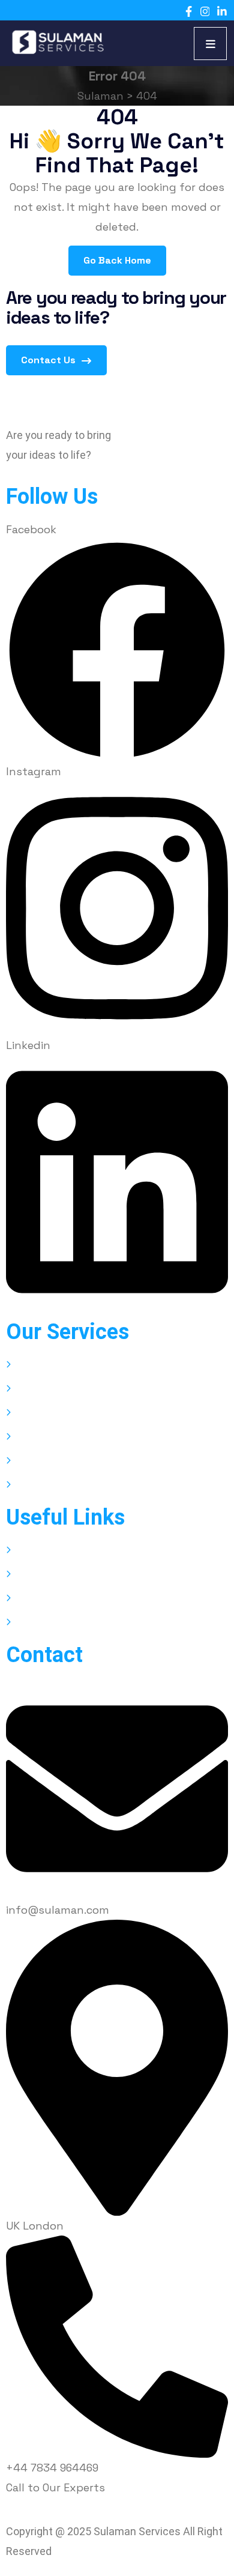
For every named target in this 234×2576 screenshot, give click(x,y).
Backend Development (68, 1413)
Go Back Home (117, 260)
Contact (36, 1623)
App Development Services (77, 1389)
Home (31, 1551)
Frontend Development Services (89, 1461)
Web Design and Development (84, 1365)
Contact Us (49, 360)
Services (36, 1599)
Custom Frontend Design (72, 1485)
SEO (26, 1437)
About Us (38, 1575)
